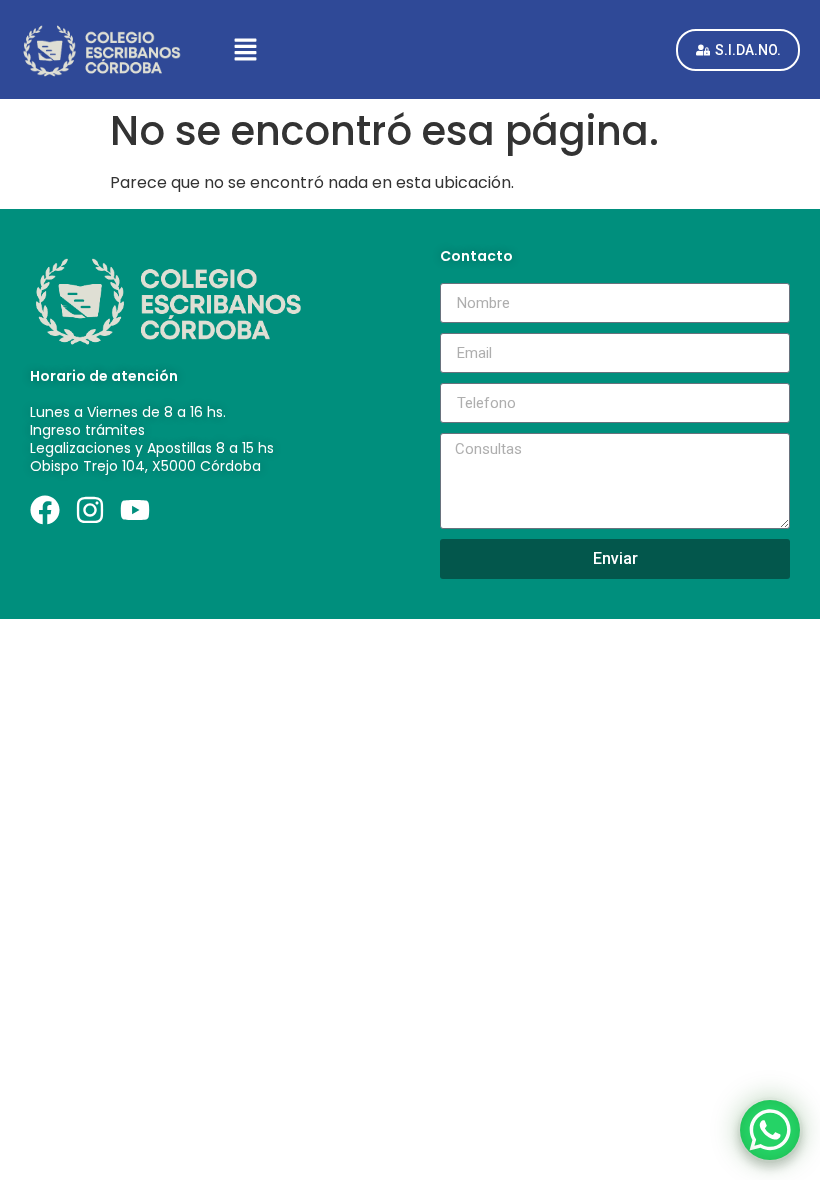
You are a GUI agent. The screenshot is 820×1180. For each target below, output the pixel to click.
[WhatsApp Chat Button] (770, 1130)
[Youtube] (135, 510)
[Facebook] (45, 510)
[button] (430, 49)
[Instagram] (90, 510)
